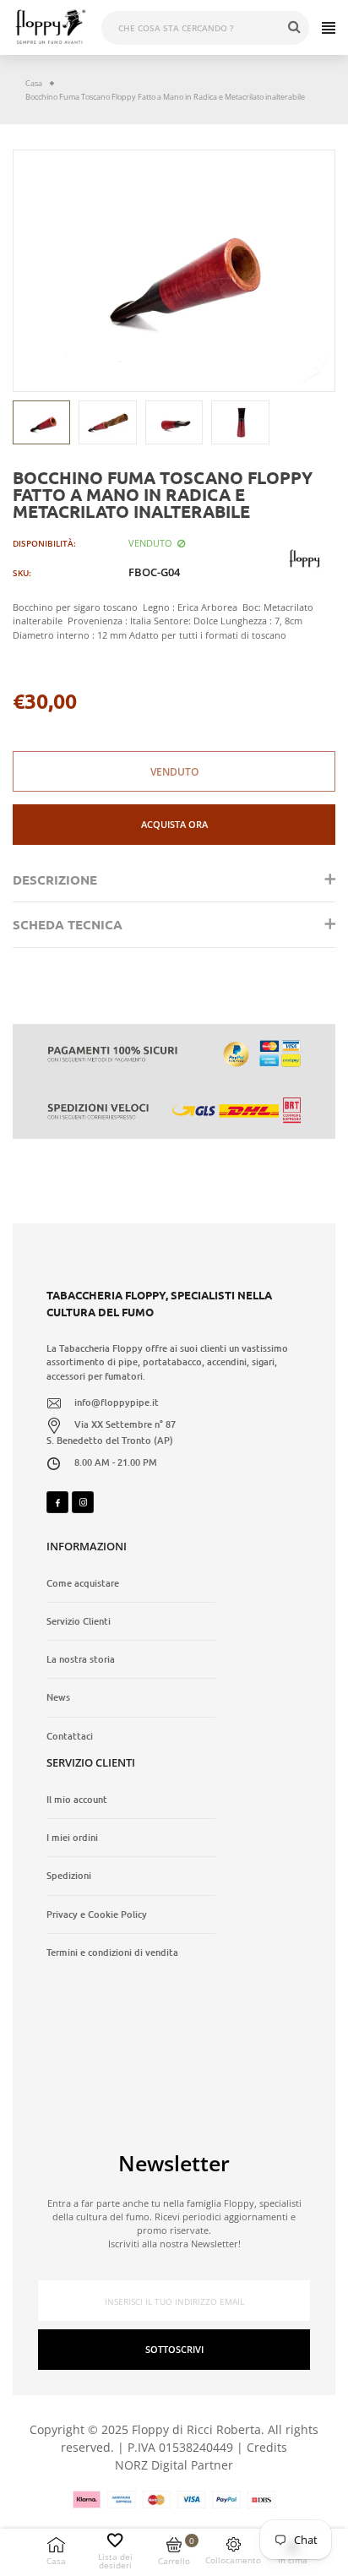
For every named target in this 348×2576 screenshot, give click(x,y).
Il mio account (77, 1800)
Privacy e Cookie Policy (97, 1914)
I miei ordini (72, 1838)
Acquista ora (174, 824)
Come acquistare (83, 1583)
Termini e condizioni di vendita (112, 1952)
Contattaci (70, 1736)
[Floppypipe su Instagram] (83, 1502)
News (58, 1697)
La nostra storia (81, 1659)
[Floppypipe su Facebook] (57, 1502)
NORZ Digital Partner (174, 2465)
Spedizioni (69, 1876)
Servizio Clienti (79, 1621)
